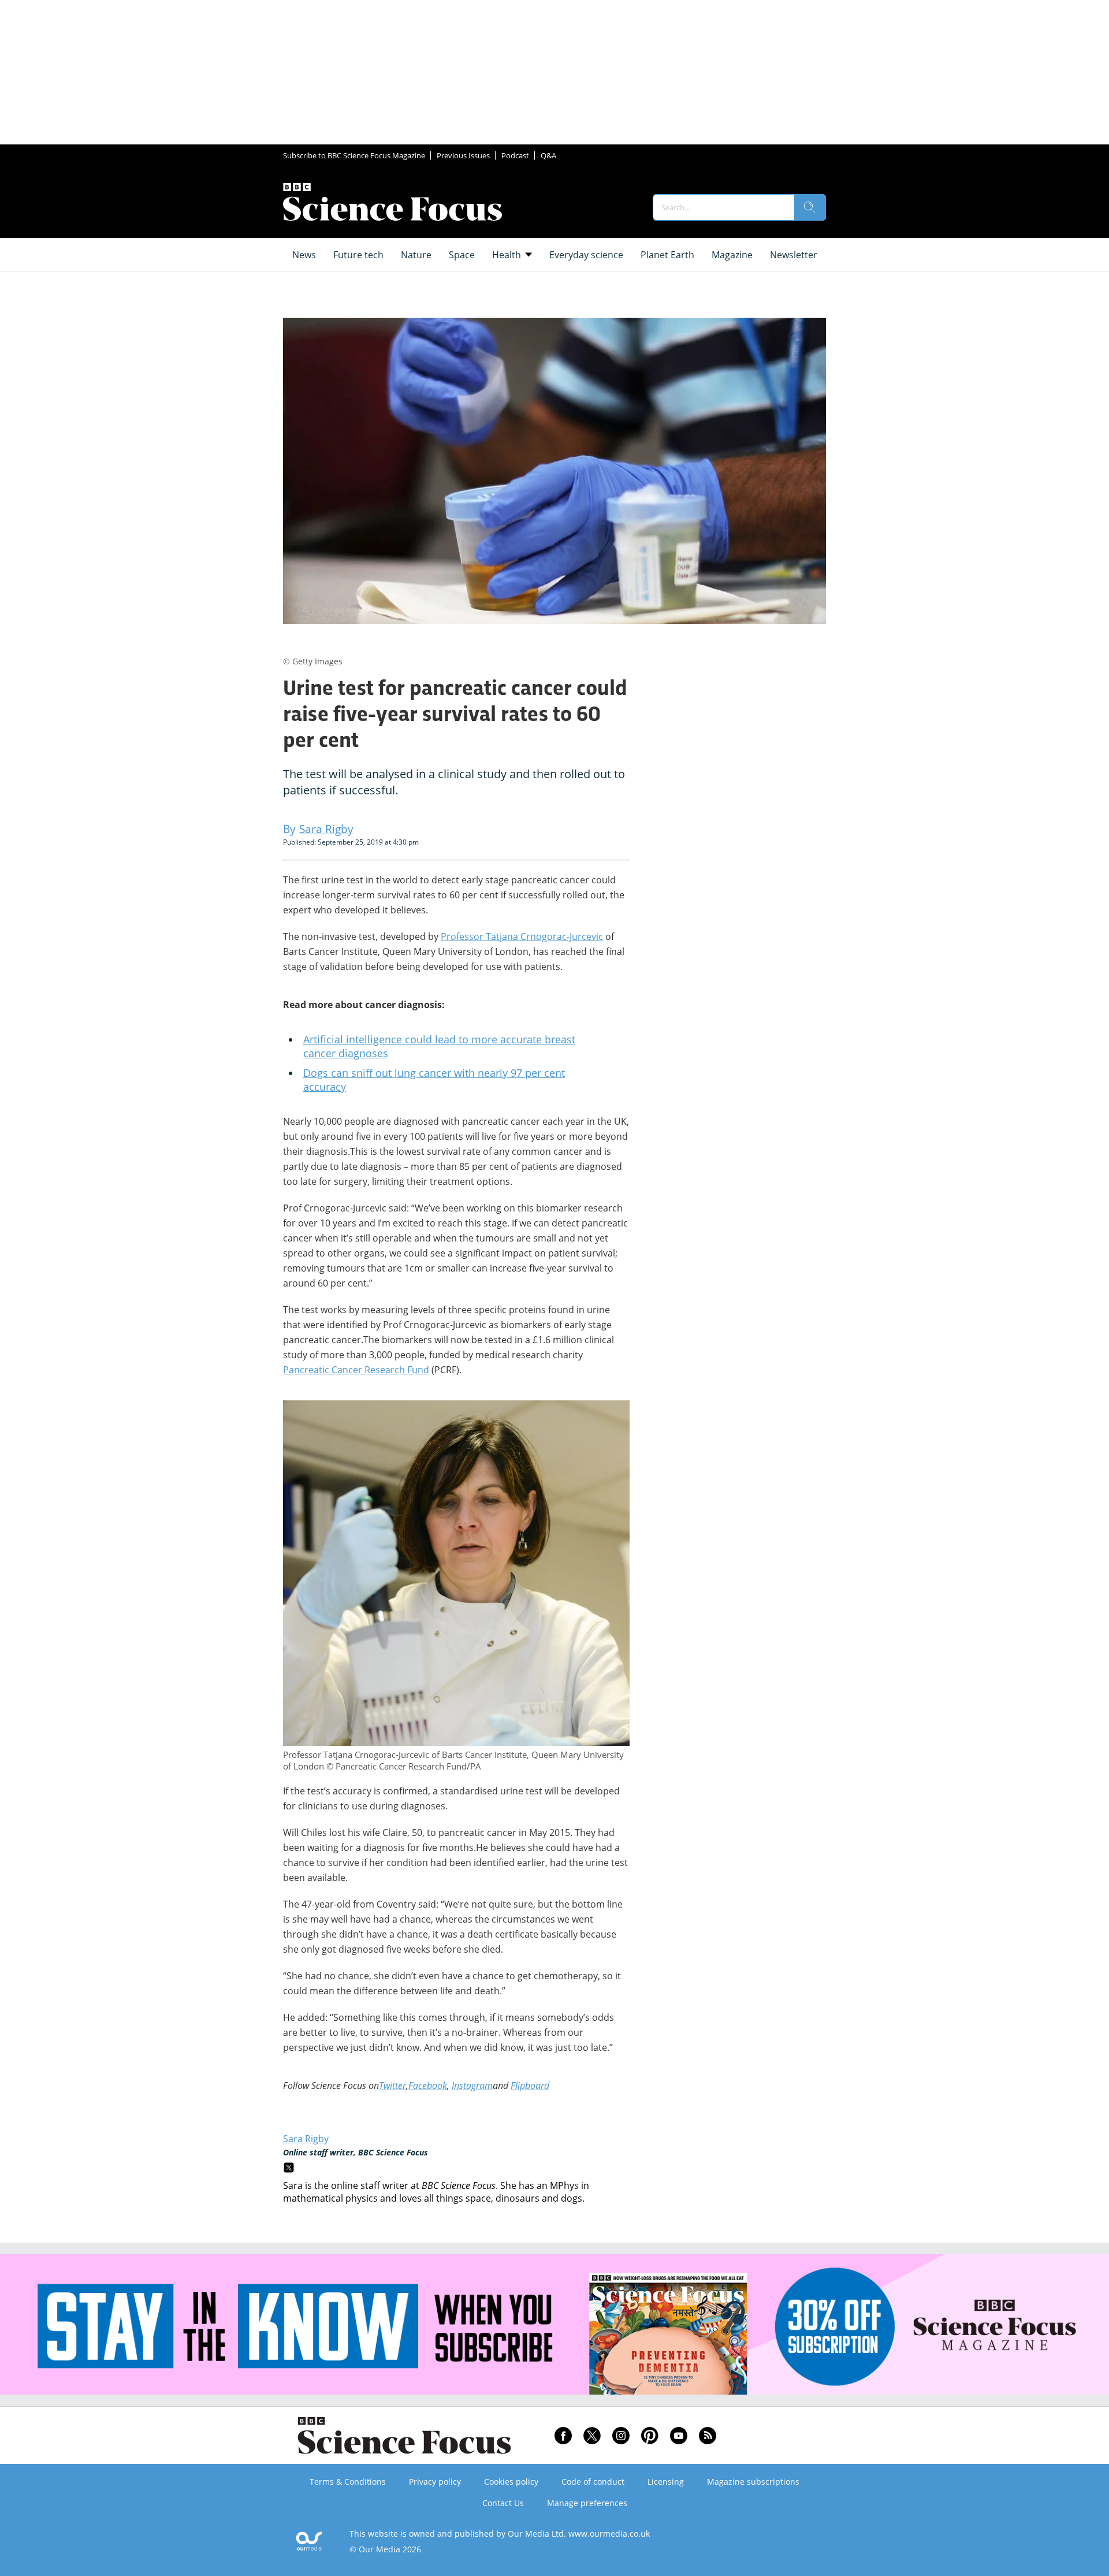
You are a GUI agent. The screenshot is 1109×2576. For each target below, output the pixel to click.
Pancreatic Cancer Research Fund (356, 1370)
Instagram (472, 2086)
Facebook (428, 2086)
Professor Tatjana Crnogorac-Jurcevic (522, 936)
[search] (810, 207)
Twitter (392, 2086)
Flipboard (530, 2086)
